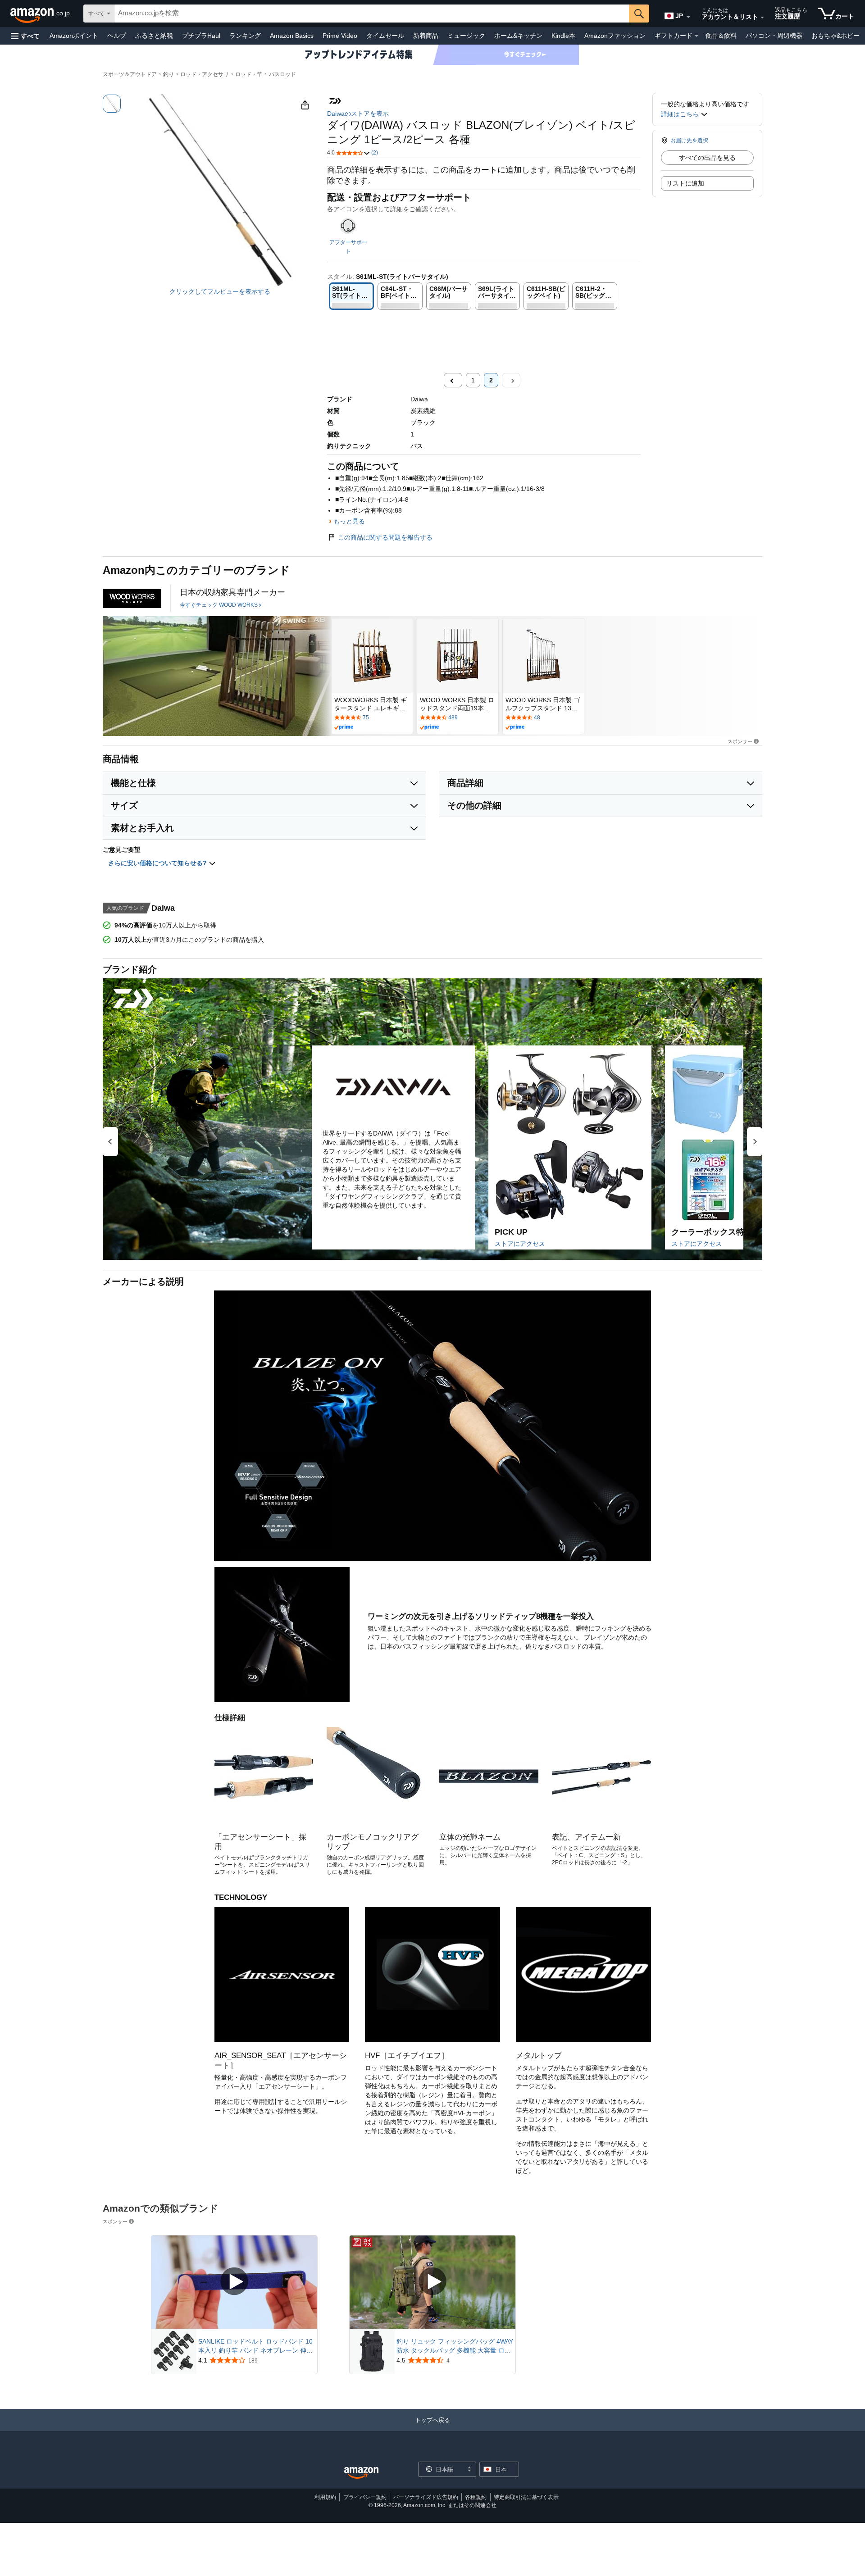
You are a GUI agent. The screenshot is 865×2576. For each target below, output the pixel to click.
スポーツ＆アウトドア (130, 74)
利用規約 (325, 2497)
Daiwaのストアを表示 (358, 114)
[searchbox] (372, 14)
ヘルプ (117, 36)
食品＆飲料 (721, 36)
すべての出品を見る (707, 158)
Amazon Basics (292, 36)
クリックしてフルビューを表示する (220, 291)
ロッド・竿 (249, 74)
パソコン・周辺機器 (774, 36)
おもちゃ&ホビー (835, 36)
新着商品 (426, 36)
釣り (168, 74)
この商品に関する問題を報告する (385, 537)
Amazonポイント (74, 36)
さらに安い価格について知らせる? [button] (158, 863)
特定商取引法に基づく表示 (526, 2497)
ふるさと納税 (154, 36)
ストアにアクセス (520, 1244)
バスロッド (282, 74)
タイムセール (385, 36)
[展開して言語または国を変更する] (688, 17)
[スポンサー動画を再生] (234, 2282)
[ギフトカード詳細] (697, 36)
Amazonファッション (615, 36)
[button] (25, 36)
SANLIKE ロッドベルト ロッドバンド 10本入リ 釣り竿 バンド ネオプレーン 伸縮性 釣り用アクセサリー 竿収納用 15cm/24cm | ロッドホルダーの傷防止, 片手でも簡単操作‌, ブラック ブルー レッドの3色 (255, 2346)
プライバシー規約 (365, 2497)
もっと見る (349, 521)
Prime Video (340, 36)
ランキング (245, 36)
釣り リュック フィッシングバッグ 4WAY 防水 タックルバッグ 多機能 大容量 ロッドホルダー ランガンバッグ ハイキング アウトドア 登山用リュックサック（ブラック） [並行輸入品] (455, 2346)
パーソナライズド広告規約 (426, 2497)
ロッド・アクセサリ (205, 74)
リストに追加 (685, 183)
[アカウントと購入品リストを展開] (762, 18)
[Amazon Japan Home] (361, 2473)
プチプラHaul (201, 36)
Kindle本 (563, 36)
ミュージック (466, 36)
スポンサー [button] (740, 741)
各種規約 (476, 2497)
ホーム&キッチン (518, 36)
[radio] (112, 104)
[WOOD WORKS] (132, 598)
